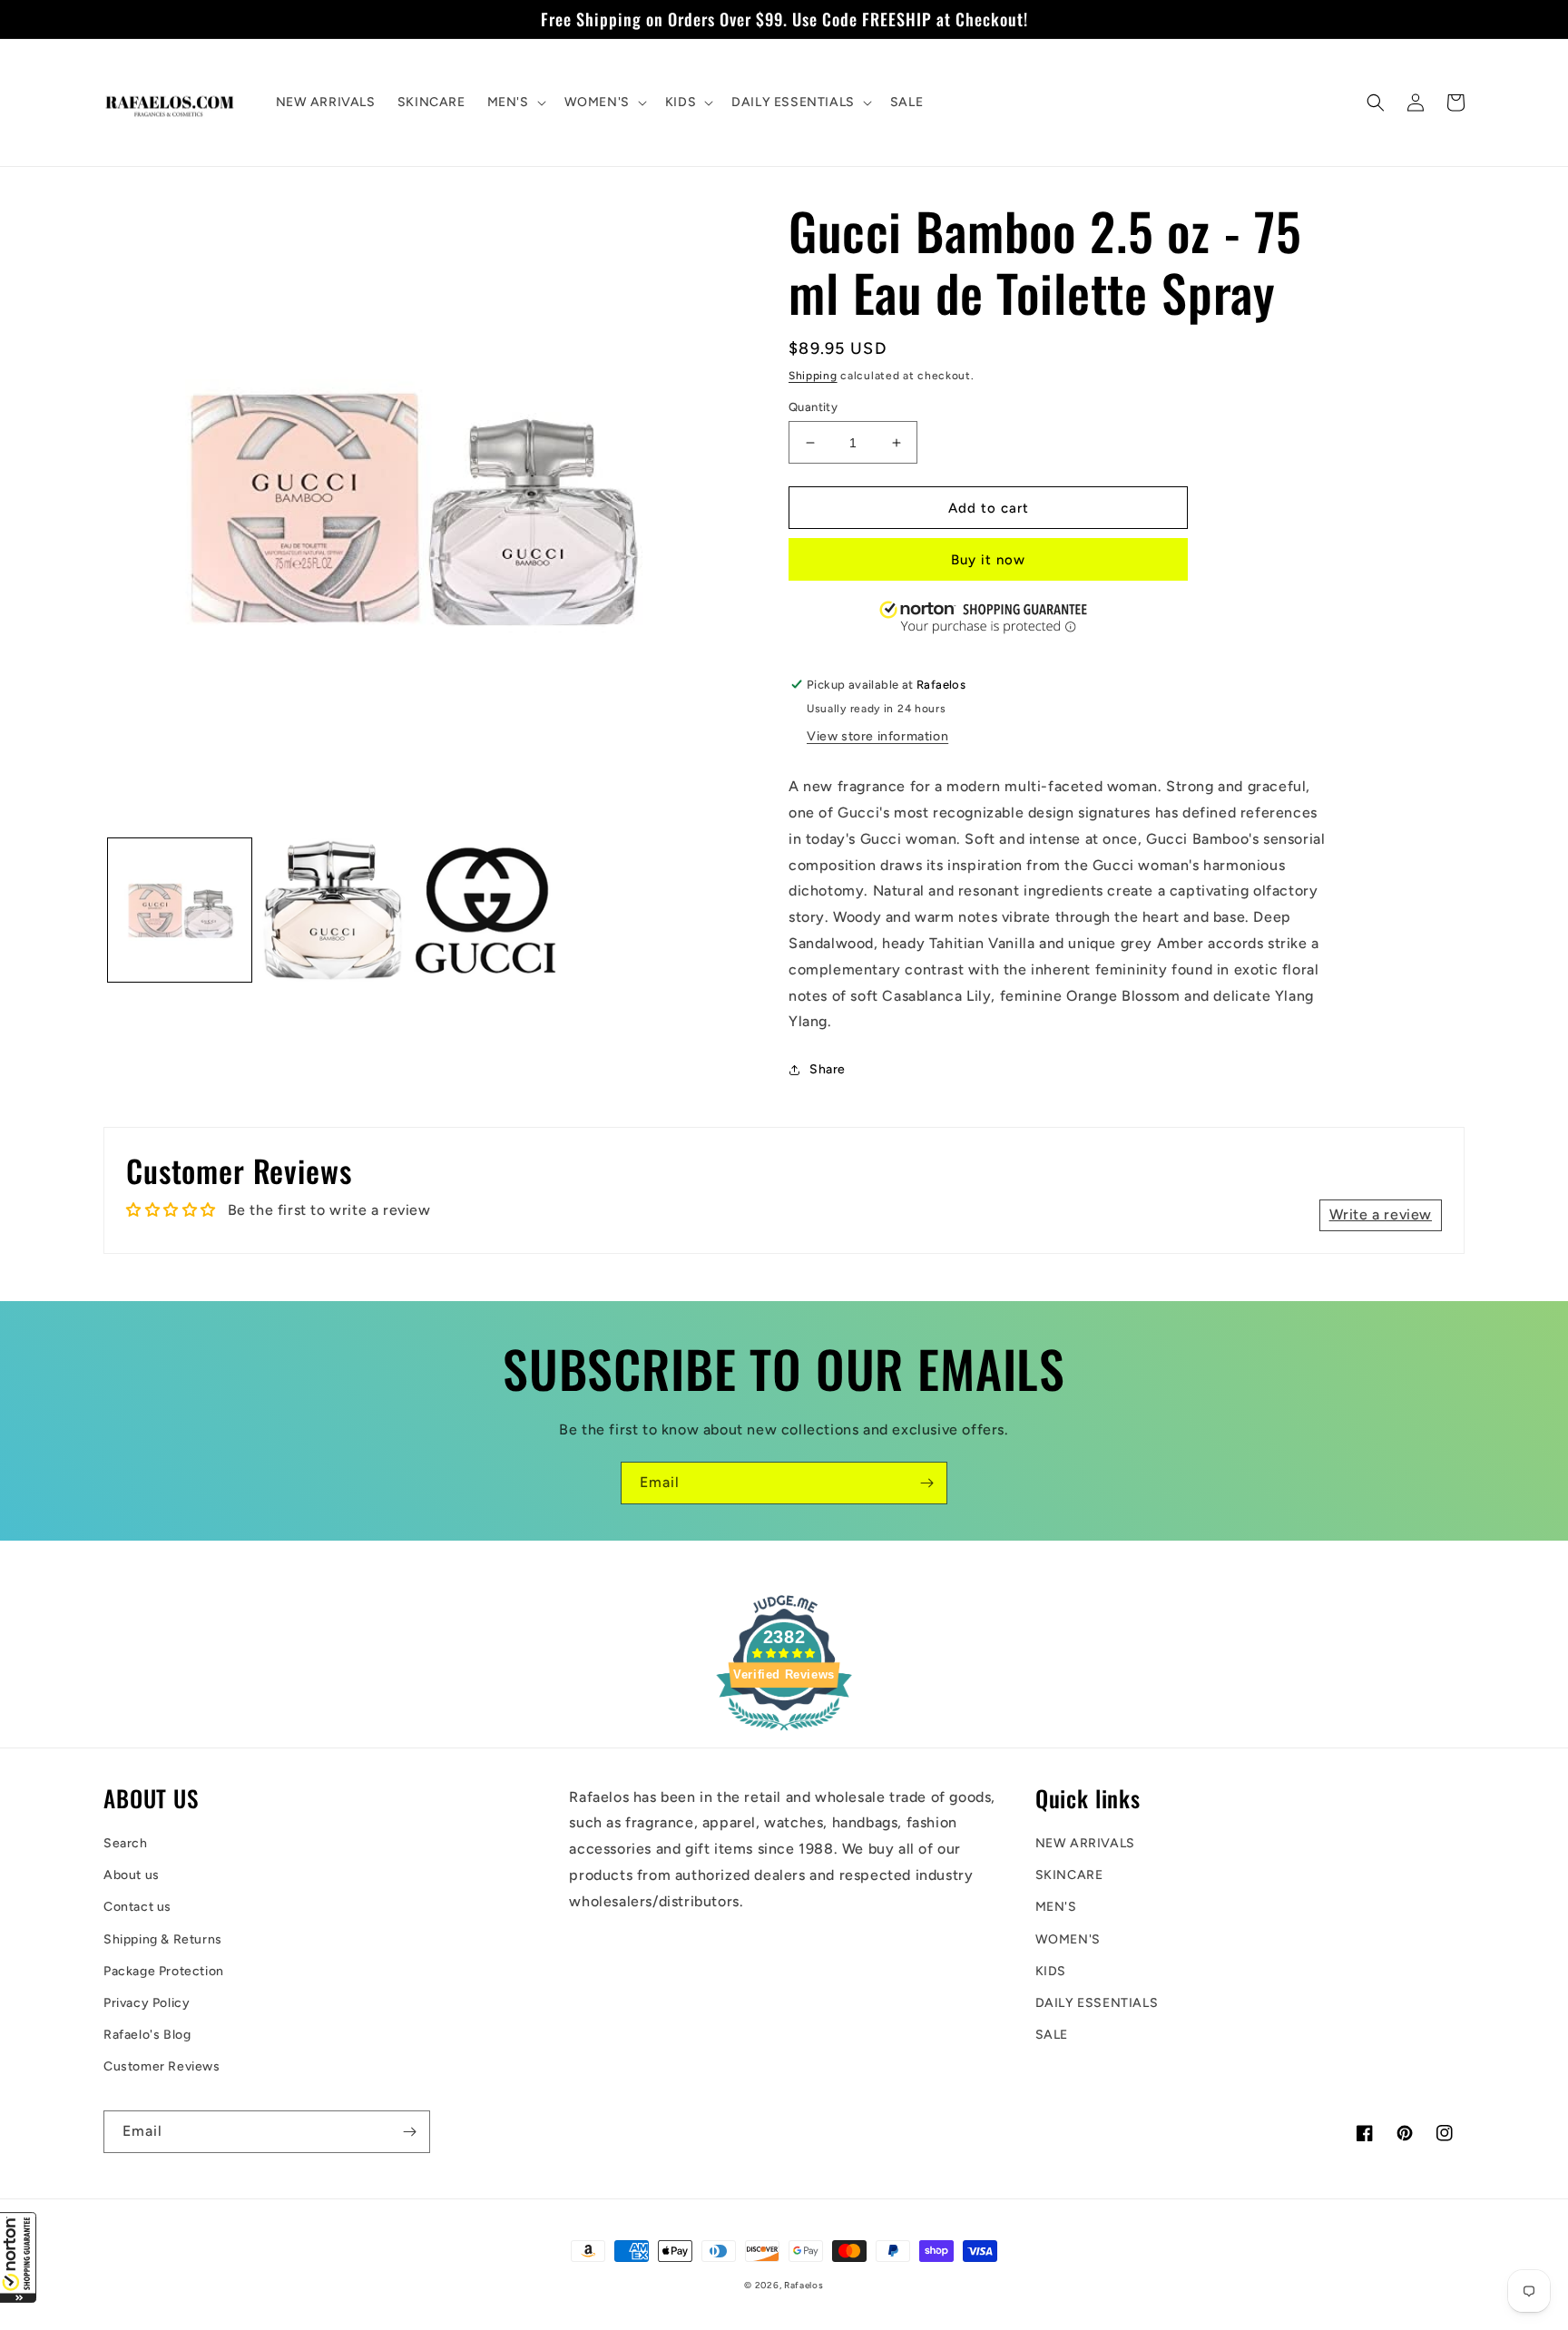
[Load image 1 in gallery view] (180, 910)
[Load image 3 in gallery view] (485, 910)
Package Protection (164, 1971)
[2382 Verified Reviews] (784, 1733)
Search (126, 1843)
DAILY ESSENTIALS (1097, 2003)
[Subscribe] (926, 1483)
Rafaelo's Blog (147, 2035)
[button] (18, 2257)
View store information (877, 736)
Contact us (137, 1907)
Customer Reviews (162, 2066)
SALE (1052, 2035)
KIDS (1051, 1971)
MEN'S (1056, 1907)
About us (132, 1875)
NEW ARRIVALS (1085, 1843)
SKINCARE (1069, 1875)
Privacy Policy (147, 2003)
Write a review (1381, 1214)
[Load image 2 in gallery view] (332, 910)
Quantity (813, 407)
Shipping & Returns (163, 1939)
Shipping (813, 376)
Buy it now (988, 560)
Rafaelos (804, 2285)
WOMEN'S (1068, 1939)
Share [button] (828, 1069)
